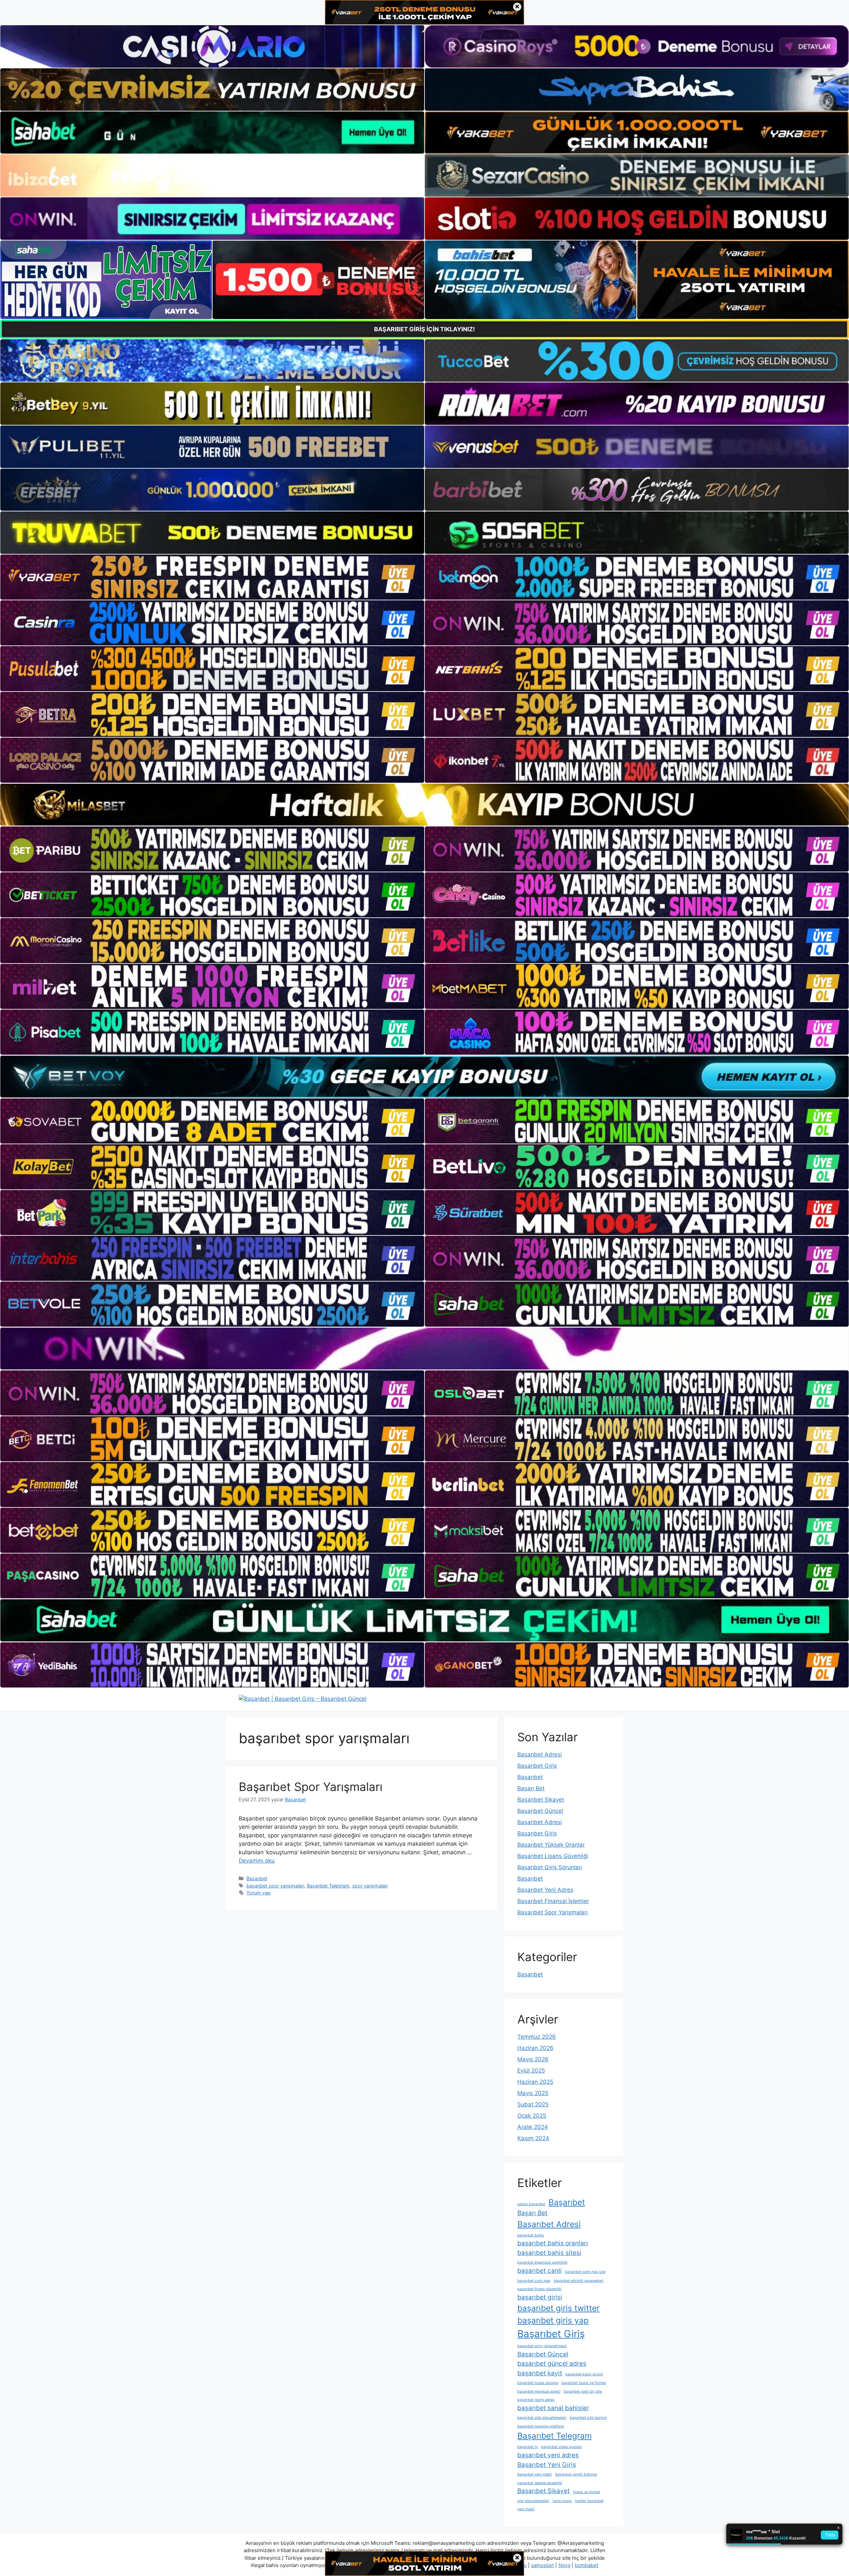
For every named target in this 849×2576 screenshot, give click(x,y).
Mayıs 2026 (533, 2059)
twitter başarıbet (589, 2501)
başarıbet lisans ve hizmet (584, 2383)
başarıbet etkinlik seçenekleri (579, 2281)
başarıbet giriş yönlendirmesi (542, 2346)
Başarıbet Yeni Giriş (547, 2465)
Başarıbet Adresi (540, 1754)
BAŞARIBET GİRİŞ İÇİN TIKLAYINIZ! (424, 329)
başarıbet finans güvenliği (539, 2289)
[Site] (212, 577)
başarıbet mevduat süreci (539, 2391)
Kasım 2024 (533, 2138)
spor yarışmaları (370, 1886)
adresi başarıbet (531, 2204)
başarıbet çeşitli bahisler (576, 2474)
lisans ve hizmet (587, 2492)
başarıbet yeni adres (548, 2455)
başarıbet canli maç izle (585, 2272)
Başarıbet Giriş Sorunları (550, 1867)
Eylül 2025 (531, 2071)
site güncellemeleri (533, 2501)
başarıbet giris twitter (558, 2308)
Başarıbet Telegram (328, 1886)
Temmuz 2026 (537, 2037)
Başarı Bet (531, 1788)
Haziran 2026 (535, 2048)
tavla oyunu (562, 2501)
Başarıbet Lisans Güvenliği (553, 1856)
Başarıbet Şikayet (541, 1800)
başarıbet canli (540, 2271)
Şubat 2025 (533, 2104)
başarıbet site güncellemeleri (542, 2418)
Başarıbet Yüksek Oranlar (551, 1845)
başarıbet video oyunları (562, 2447)
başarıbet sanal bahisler (553, 2408)
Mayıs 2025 (533, 2093)
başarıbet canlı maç (534, 2281)
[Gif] (424, 805)
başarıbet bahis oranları (553, 2243)
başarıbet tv (528, 2447)
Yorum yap (259, 1893)
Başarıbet (257, 1878)
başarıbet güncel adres (552, 2364)
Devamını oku (257, 1861)
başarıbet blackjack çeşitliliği (542, 2262)
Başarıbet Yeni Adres (545, 1890)
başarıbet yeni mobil (535, 2474)
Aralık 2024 (533, 2127)
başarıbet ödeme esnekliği (540, 2483)
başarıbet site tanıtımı (588, 2418)
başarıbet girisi (540, 2297)
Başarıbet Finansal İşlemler (553, 1901)
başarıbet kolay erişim (584, 2374)
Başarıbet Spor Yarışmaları (311, 1787)
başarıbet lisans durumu (538, 2383)
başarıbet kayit (540, 2373)
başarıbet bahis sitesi (549, 2253)
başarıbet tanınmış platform (541, 2426)
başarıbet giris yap (553, 2320)
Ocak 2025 (532, 2116)
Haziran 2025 (535, 2082)
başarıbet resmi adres (536, 2400)
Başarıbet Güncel (540, 1811)
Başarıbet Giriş (537, 1766)
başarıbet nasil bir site (583, 2391)
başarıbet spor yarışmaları (275, 1886)
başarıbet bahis (531, 2235)
